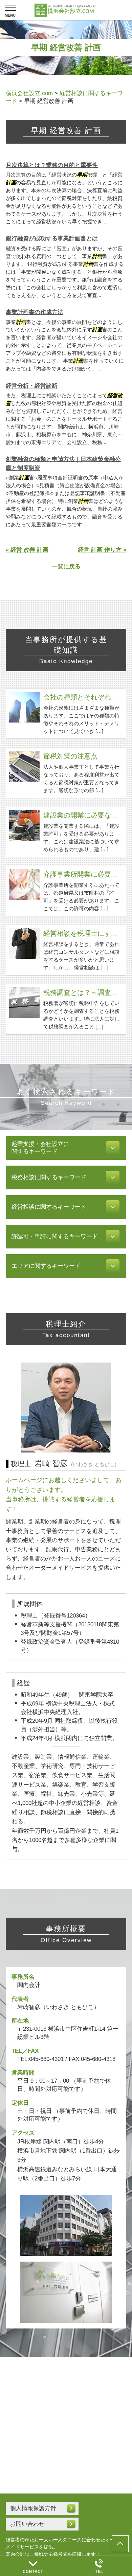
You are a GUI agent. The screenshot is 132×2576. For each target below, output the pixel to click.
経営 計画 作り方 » (102, 550)
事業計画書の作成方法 (35, 312)
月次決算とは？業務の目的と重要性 (52, 165)
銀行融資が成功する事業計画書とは (52, 239)
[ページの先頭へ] (120, 2544)
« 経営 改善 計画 (27, 550)
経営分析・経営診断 (32, 386)
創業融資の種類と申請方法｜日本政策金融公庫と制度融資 (63, 464)
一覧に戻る (66, 567)
